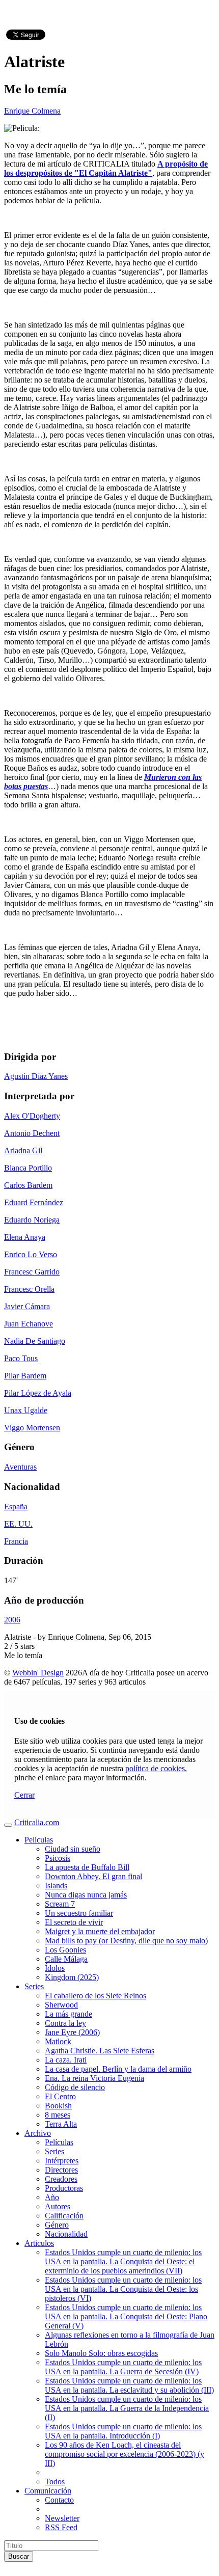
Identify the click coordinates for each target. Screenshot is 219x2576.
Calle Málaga (66, 1959)
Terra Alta (61, 2124)
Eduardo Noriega (32, 1220)
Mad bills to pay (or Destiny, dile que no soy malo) (126, 1941)
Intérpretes (62, 2161)
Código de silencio (75, 2087)
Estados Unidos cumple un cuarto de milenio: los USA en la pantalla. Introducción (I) (123, 2431)
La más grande (69, 2014)
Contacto (59, 2500)
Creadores (61, 2179)
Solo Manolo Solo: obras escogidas (101, 2353)
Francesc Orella (29, 1289)
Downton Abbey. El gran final (93, 1876)
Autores (58, 2206)
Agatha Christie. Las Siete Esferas (100, 2051)
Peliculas (39, 1840)
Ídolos (55, 1968)
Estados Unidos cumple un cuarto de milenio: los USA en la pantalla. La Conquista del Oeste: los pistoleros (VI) (123, 2289)
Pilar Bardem (25, 1376)
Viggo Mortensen (32, 1428)
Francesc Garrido (32, 1272)
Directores (61, 2170)
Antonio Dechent (32, 1133)
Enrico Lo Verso (31, 1254)
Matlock (58, 2041)
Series (34, 1986)
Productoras (64, 2188)
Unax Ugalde (26, 1410)
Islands (56, 1886)
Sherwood (61, 2005)
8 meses (58, 2115)
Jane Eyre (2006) (72, 2032)
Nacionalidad (66, 2234)
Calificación (64, 2216)
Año (52, 2197)
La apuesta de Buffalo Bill (87, 1867)
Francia (16, 1541)
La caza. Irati (66, 2060)
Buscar (19, 2556)
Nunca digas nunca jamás (86, 1895)
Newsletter (62, 2518)
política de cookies (155, 1768)
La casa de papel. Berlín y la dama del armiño (118, 2069)
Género (57, 2225)
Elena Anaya (25, 1237)
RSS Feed (61, 2527)
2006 (12, 1620)
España (16, 1507)
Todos (55, 2482)
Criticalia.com (37, 1822)
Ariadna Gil (23, 1150)
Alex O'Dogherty (32, 1116)
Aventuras (20, 1467)
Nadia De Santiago (35, 1341)
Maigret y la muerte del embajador (100, 1931)
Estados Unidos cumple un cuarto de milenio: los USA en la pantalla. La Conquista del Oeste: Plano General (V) (126, 2316)
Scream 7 (60, 1904)
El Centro (60, 2096)
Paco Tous (21, 1358)
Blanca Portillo (28, 1168)
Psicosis (58, 1858)
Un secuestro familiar (79, 1913)
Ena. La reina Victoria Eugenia (94, 2078)
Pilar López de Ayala (38, 1393)
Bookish (58, 2106)
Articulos (39, 2243)
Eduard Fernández (34, 1202)
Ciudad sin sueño (73, 1849)
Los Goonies (65, 1950)
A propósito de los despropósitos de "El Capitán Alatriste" (106, 168)
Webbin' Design (38, 1673)
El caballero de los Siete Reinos (95, 1996)
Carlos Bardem (28, 1185)
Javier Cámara (27, 1306)
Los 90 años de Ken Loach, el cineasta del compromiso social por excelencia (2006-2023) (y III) (125, 2454)
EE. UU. (18, 1524)
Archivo (38, 2133)
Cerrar (24, 1795)
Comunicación (48, 2491)
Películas (59, 2142)
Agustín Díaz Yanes (36, 1076)
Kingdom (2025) (72, 1977)
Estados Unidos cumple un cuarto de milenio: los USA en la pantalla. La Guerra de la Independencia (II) (127, 2408)
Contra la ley (65, 2023)
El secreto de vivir (74, 1922)
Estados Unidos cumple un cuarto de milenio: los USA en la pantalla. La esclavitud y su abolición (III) (129, 2385)
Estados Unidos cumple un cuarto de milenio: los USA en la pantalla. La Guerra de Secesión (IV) (123, 2367)
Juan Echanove (29, 1324)
